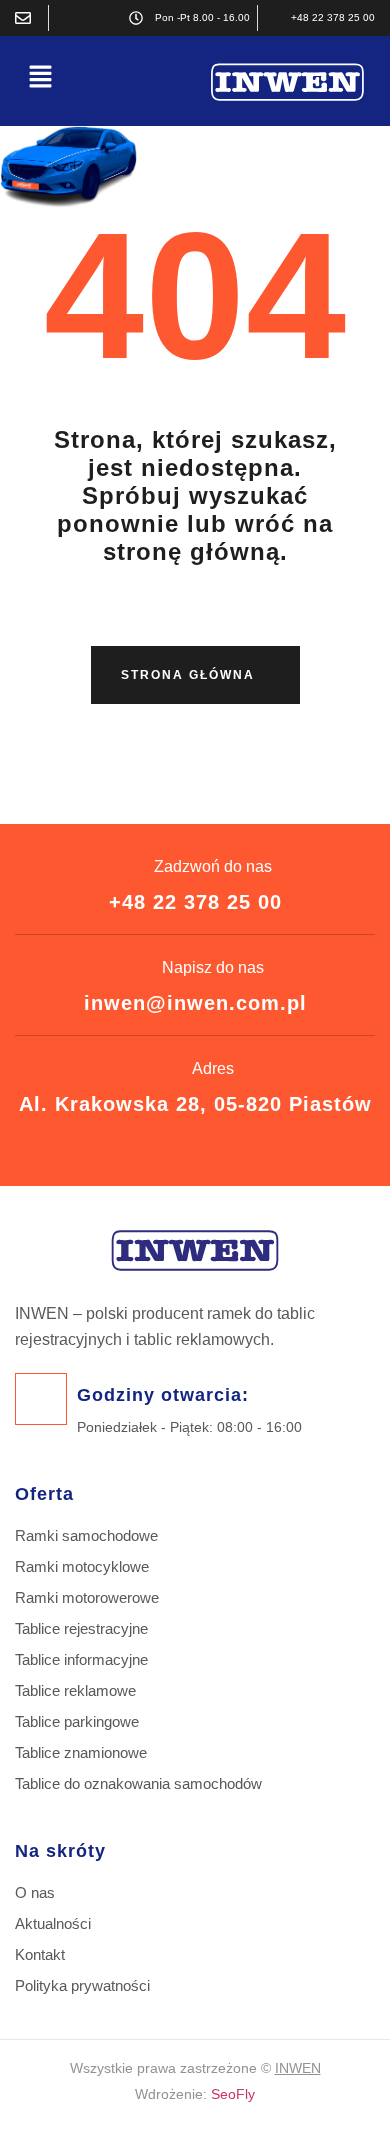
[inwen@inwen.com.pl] (27, 18)
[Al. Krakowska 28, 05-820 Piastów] (68, 18)
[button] (40, 77)
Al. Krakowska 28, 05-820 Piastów (195, 1104)
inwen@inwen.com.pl (195, 1003)
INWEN (298, 2068)
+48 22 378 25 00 (195, 902)
